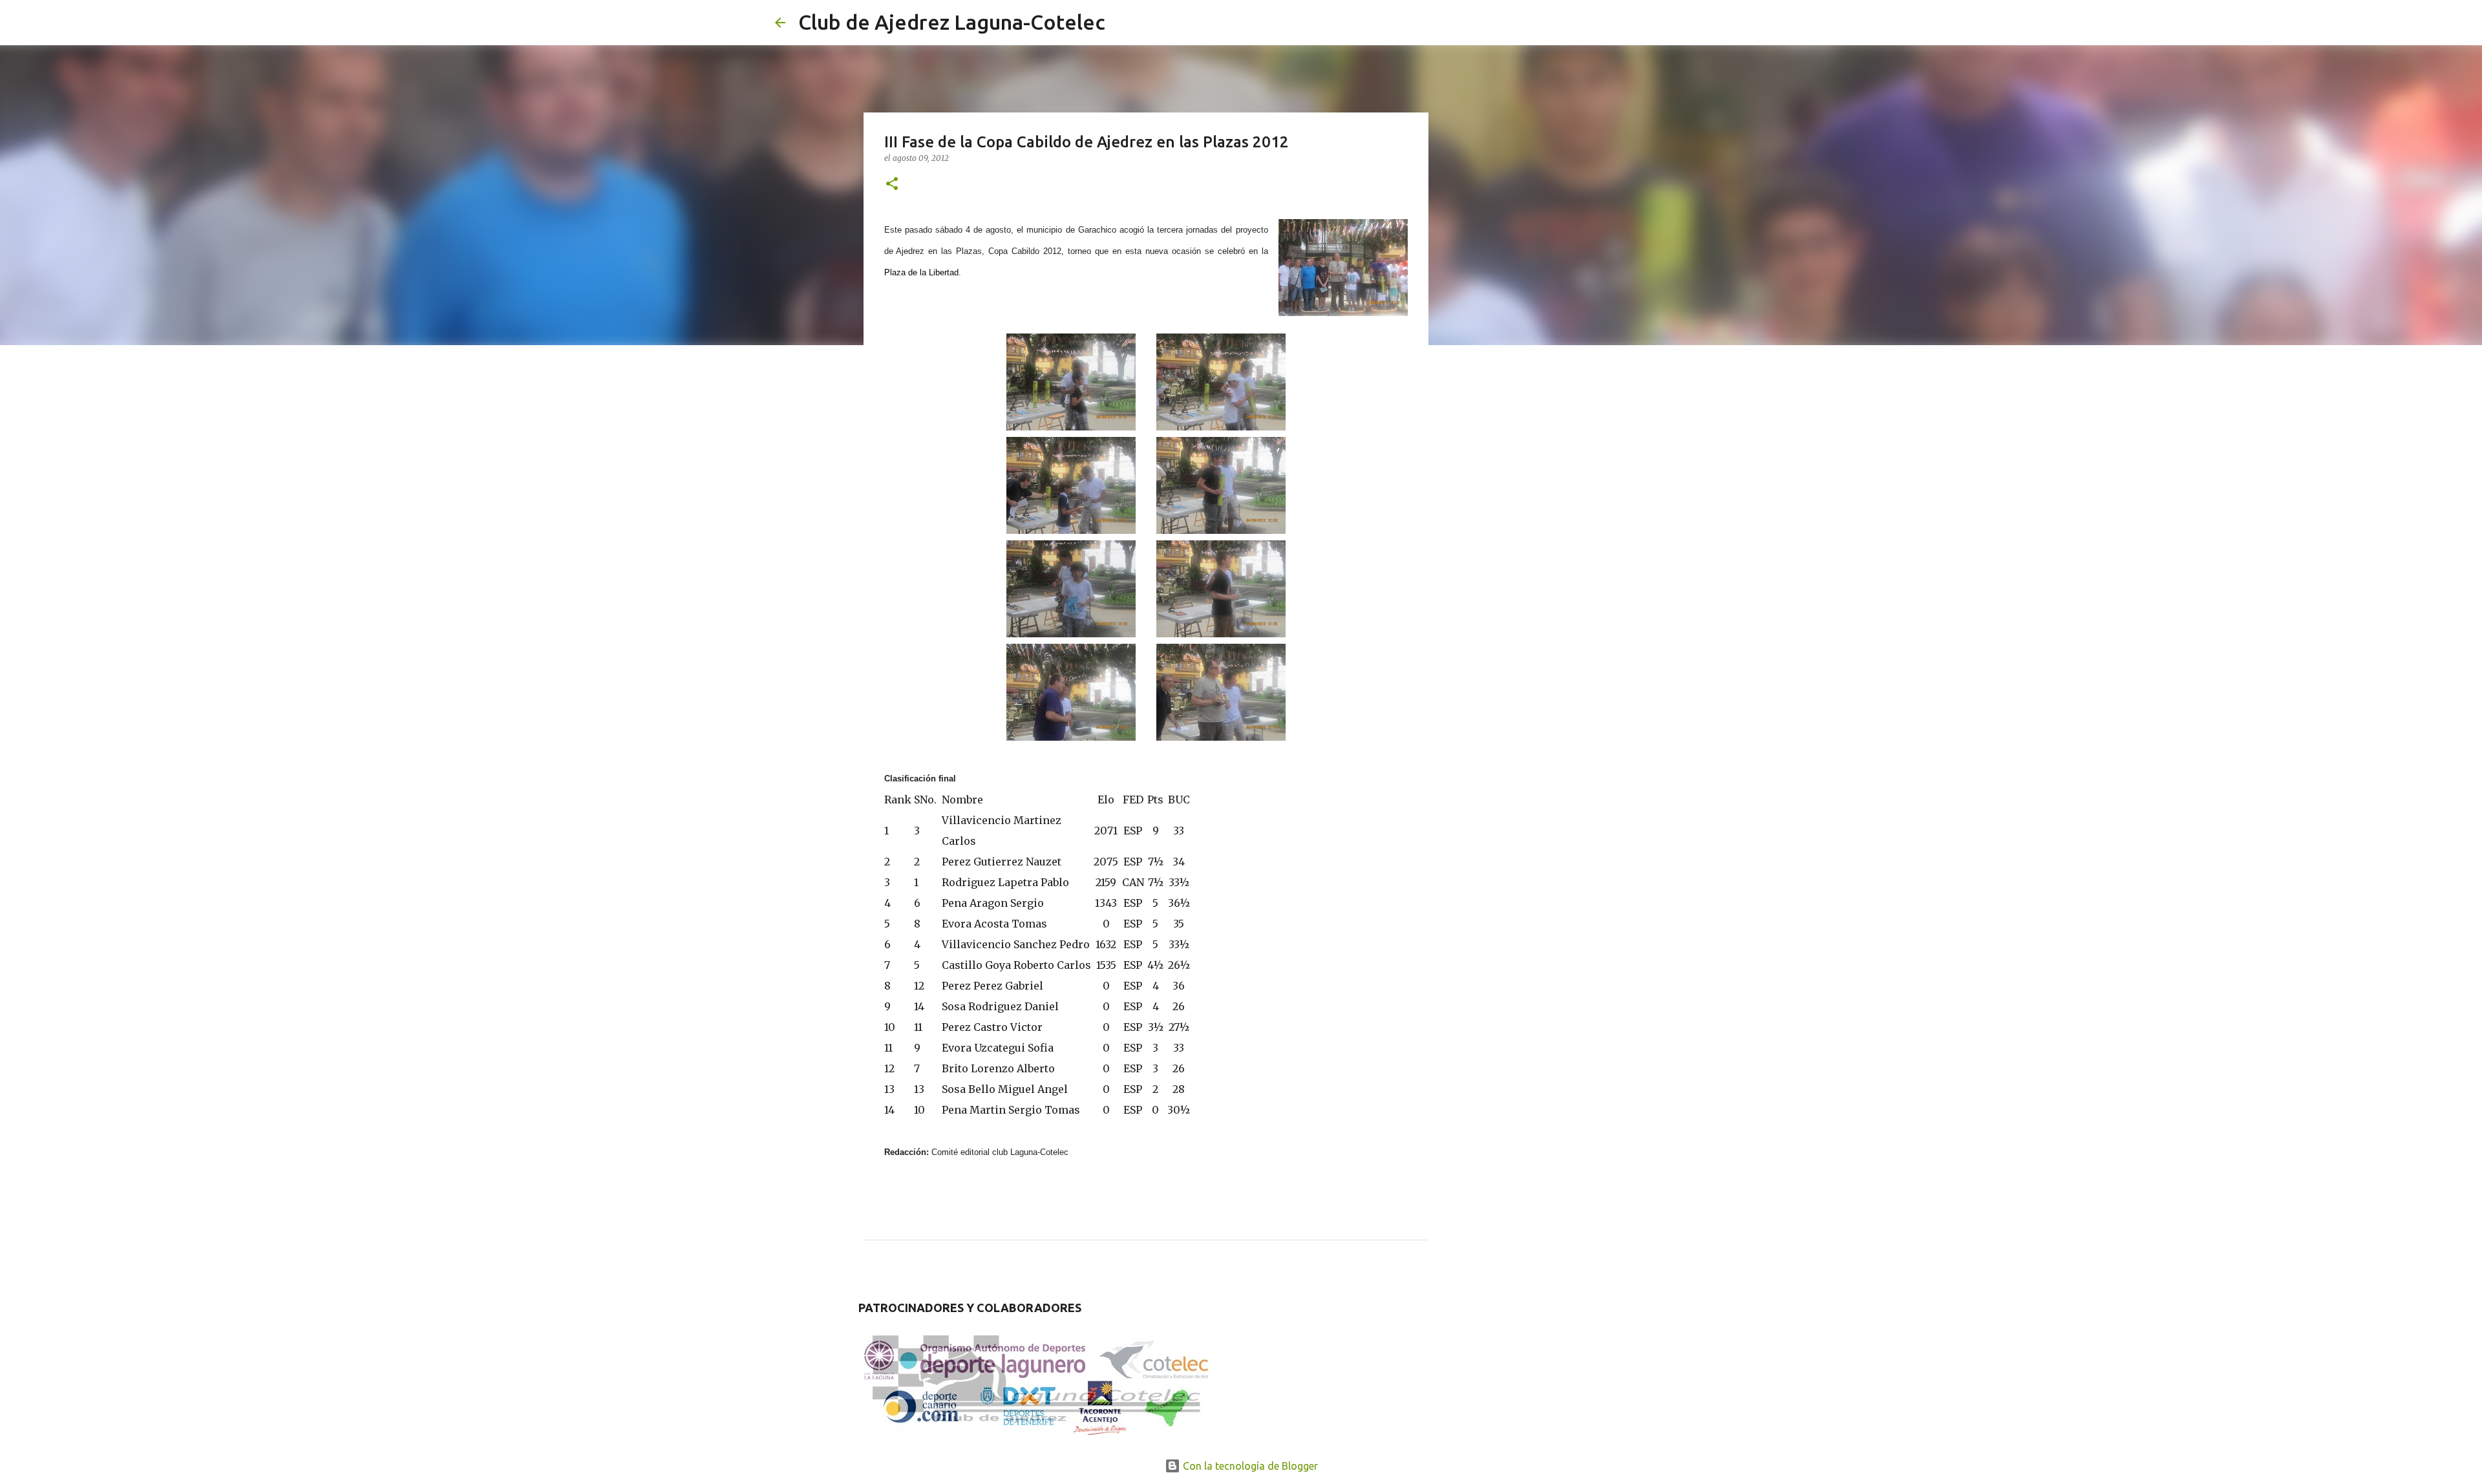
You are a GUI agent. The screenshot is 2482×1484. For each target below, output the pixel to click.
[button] (892, 185)
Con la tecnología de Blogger (1249, 1466)
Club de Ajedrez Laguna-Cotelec (952, 22)
